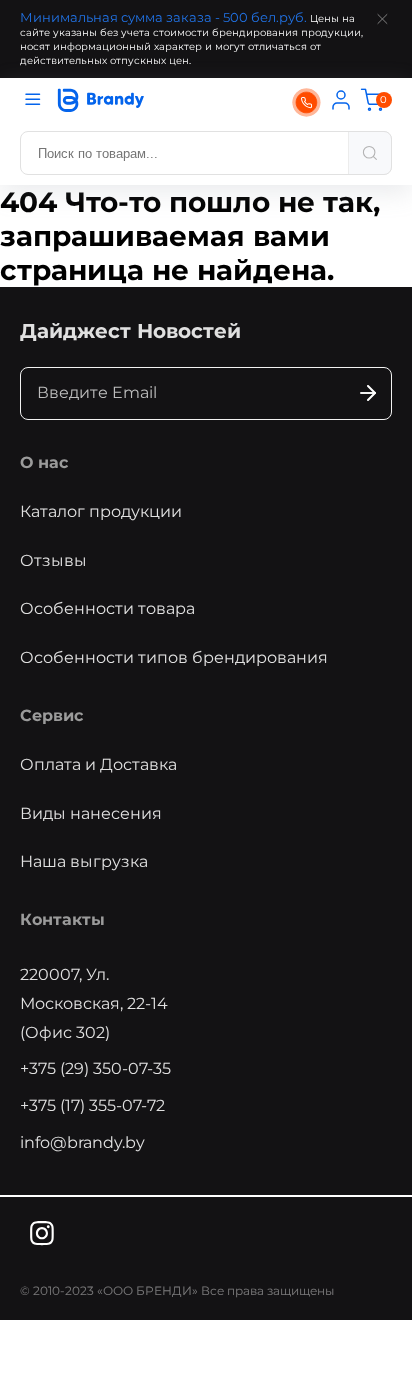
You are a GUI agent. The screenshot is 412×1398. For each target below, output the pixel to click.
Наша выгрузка (84, 861)
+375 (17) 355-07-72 (92, 1105)
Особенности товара (107, 608)
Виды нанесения (91, 813)
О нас (44, 462)
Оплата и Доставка (98, 764)
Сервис (51, 715)
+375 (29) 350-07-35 (95, 1068)
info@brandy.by (82, 1142)
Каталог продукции (101, 511)
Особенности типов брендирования (174, 657)
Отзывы (53, 560)
